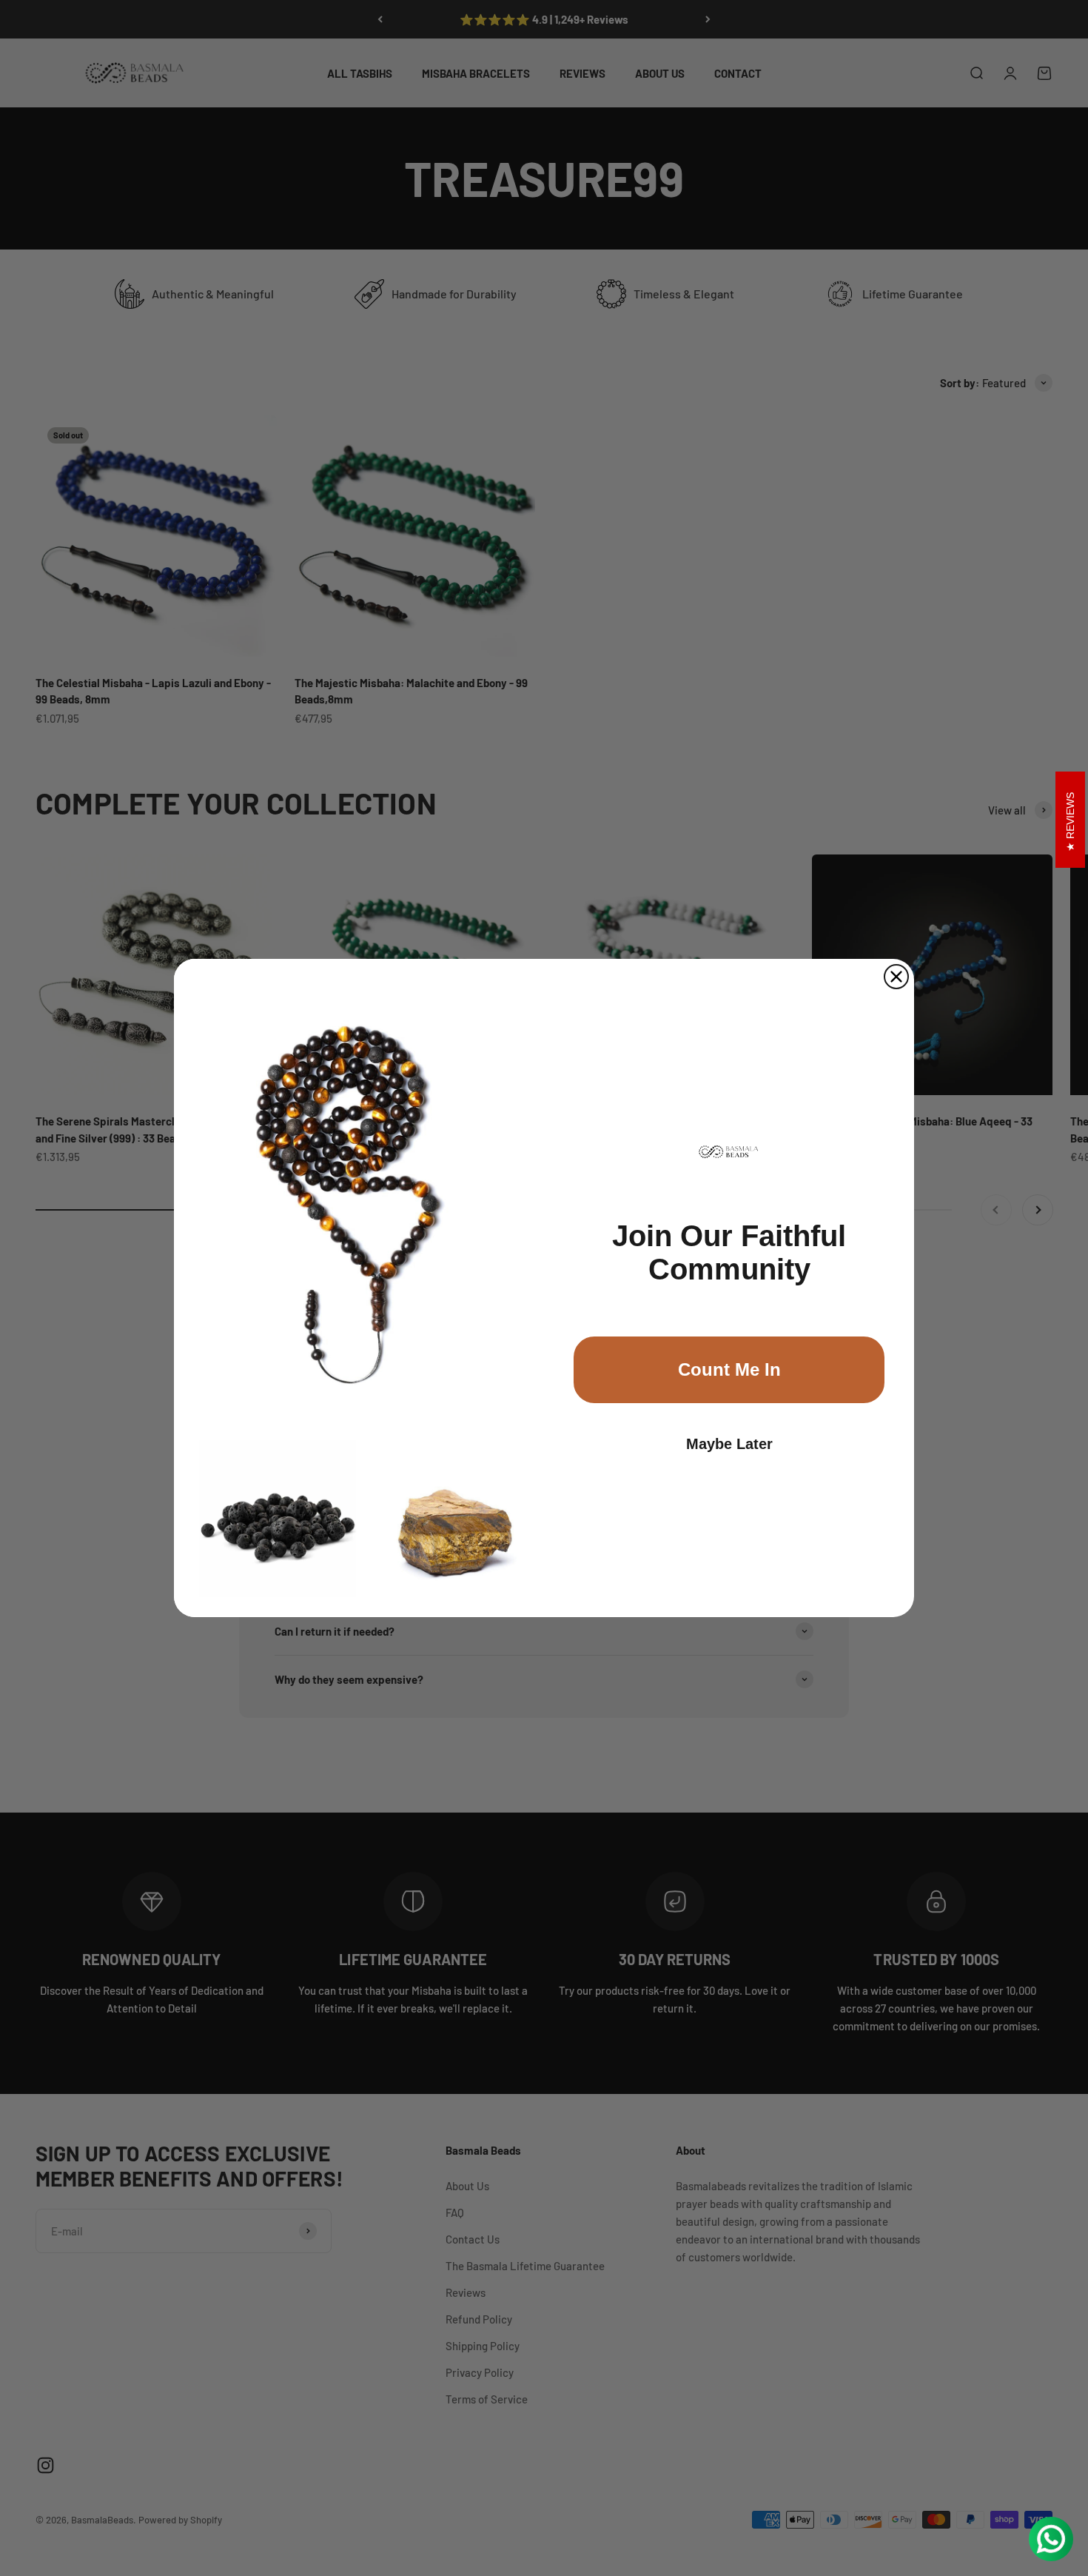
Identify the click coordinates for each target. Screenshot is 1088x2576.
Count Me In (729, 1369)
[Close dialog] (896, 977)
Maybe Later (729, 1444)
